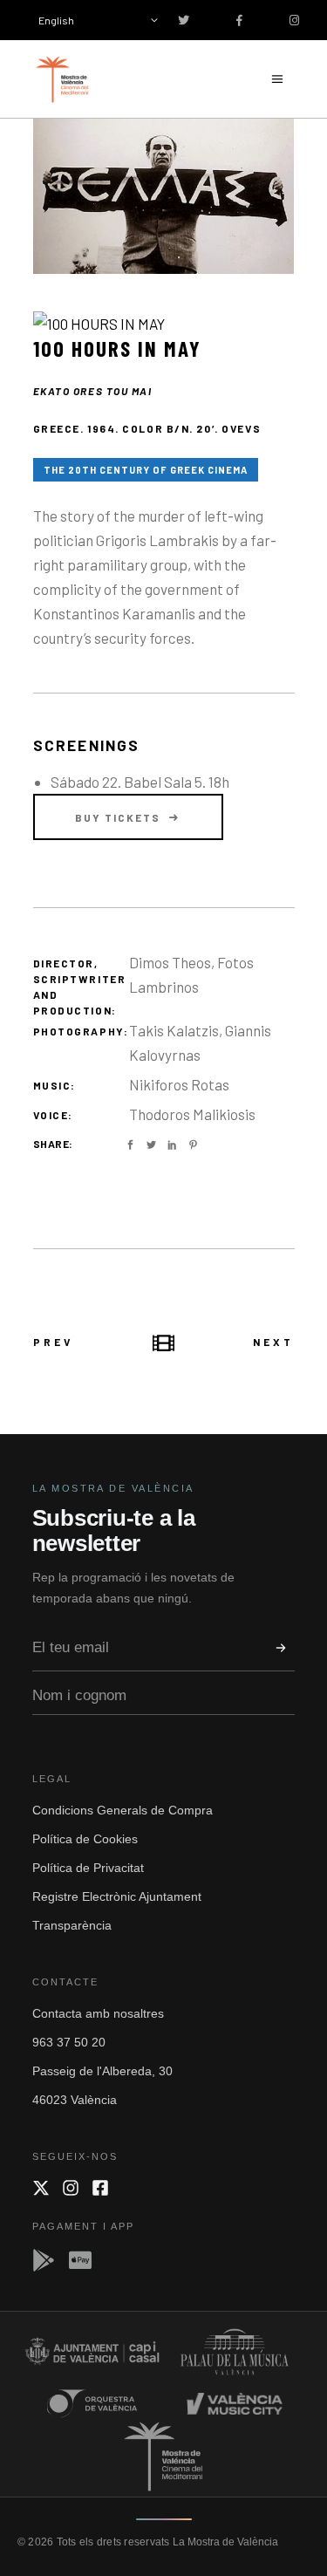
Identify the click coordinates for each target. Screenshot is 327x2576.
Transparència (72, 1925)
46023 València (75, 2100)
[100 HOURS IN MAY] (164, 196)
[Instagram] (71, 2188)
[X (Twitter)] (41, 2188)
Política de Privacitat (88, 1868)
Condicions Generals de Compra (123, 1810)
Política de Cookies (85, 1839)
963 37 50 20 (69, 2042)
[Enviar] (281, 1648)
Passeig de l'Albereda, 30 (102, 2071)
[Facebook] (100, 2188)
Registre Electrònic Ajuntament (117, 1896)
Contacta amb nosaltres (98, 2013)
